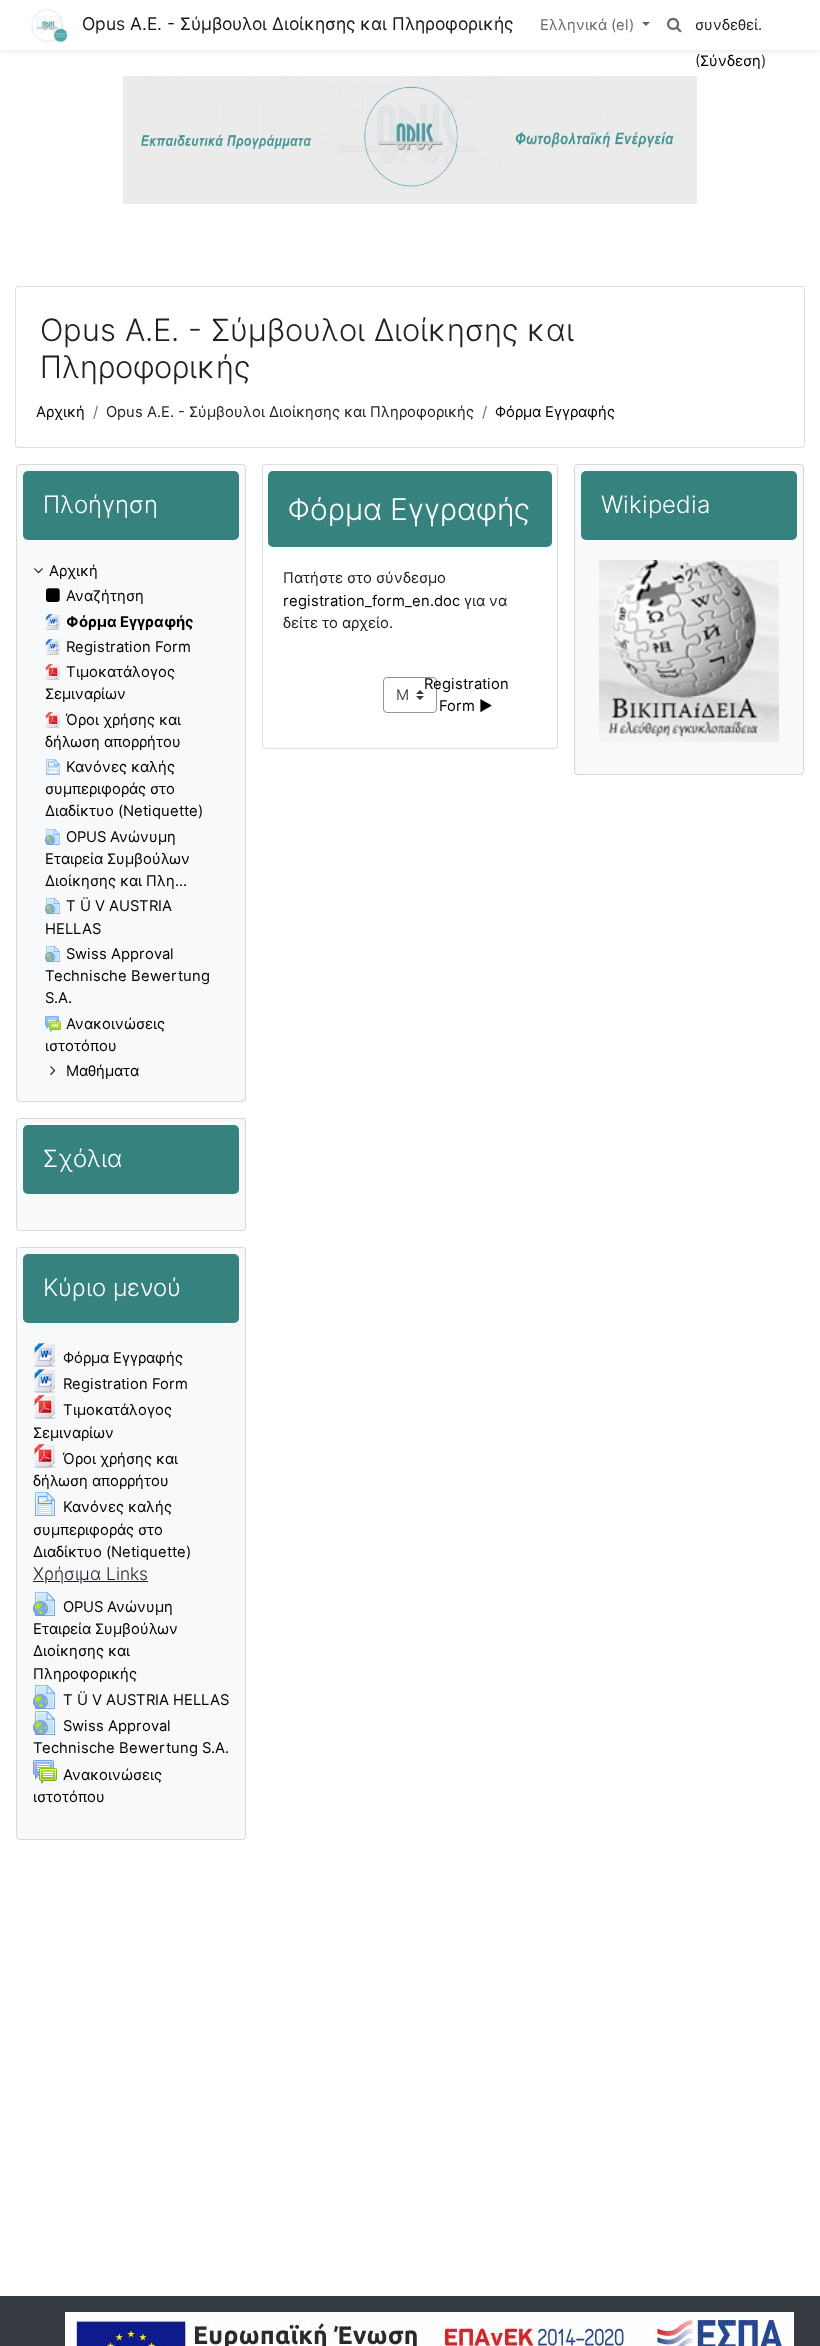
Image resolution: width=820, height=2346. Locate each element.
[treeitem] (131, 821)
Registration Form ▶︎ (468, 695)
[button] (675, 25)
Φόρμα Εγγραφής (555, 412)
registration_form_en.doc (371, 601)
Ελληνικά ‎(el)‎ (589, 25)
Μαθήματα (102, 1071)
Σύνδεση (730, 61)
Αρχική (60, 412)
